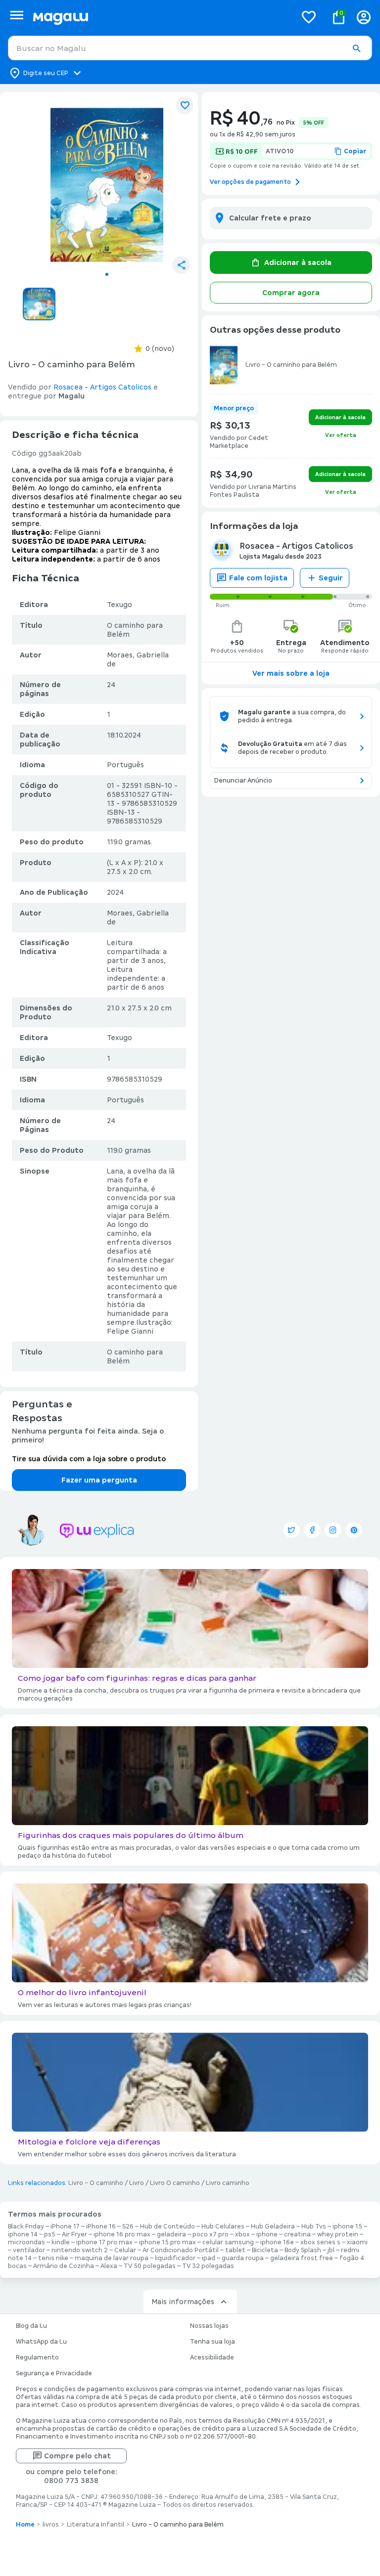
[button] (356, 48)
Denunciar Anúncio (243, 781)
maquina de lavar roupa (112, 2258)
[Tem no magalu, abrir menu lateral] (17, 15)
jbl (331, 2250)
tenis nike (53, 2258)
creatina (297, 2234)
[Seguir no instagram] (333, 1530)
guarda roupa (243, 2258)
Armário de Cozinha (64, 2266)
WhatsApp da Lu (41, 2342)
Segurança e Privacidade (54, 2373)
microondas (26, 2242)
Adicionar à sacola (298, 262)
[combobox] (190, 48)
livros (51, 2525)
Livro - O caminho (96, 2183)
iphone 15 (347, 2227)
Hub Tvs (314, 2227)
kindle (61, 2242)
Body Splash (303, 2250)
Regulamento (37, 2358)
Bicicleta (265, 2250)
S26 (128, 2227)
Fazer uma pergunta (99, 1480)
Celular (125, 2250)
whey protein (338, 2234)
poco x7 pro (211, 2234)
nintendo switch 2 (80, 2250)
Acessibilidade (212, 2358)
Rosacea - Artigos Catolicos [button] (102, 387)
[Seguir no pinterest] (354, 1530)
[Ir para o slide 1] (107, 274)
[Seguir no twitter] (291, 1530)
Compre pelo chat (77, 2456)
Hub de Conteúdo (167, 2227)
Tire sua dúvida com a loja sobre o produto (89, 1459)
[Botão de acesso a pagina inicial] (161, 17)
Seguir (331, 578)
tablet (235, 2250)
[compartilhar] (181, 265)
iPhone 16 (101, 2227)
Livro (137, 2183)
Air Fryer (74, 2234)
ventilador (29, 2250)
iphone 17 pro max (104, 2242)
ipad (209, 2258)
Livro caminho (228, 2183)
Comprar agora (291, 293)
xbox (242, 2234)
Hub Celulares (223, 2227)
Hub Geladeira (273, 2227)
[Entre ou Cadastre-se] (364, 17)
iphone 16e (277, 2242)
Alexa (109, 2266)
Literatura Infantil (95, 2525)
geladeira (171, 2234)
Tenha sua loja (213, 2342)
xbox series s (320, 2242)
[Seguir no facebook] (312, 1530)
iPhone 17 (65, 2227)
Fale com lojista (258, 578)
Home (25, 2525)
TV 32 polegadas (208, 2266)
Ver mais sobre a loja (291, 673)
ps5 (50, 2234)
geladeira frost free (302, 2258)
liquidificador (175, 2258)
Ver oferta (341, 435)
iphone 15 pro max (167, 2242)
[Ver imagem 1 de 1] (107, 183)
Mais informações (183, 2302)
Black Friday (26, 2227)
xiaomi (357, 2242)
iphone (267, 2234)
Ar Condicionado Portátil (181, 2250)
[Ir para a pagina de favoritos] (309, 17)
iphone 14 (23, 2234)
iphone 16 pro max (122, 2234)
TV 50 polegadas (150, 2266)
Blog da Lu (31, 2326)
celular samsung (228, 2242)
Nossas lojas (209, 2326)
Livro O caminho (175, 2183)
